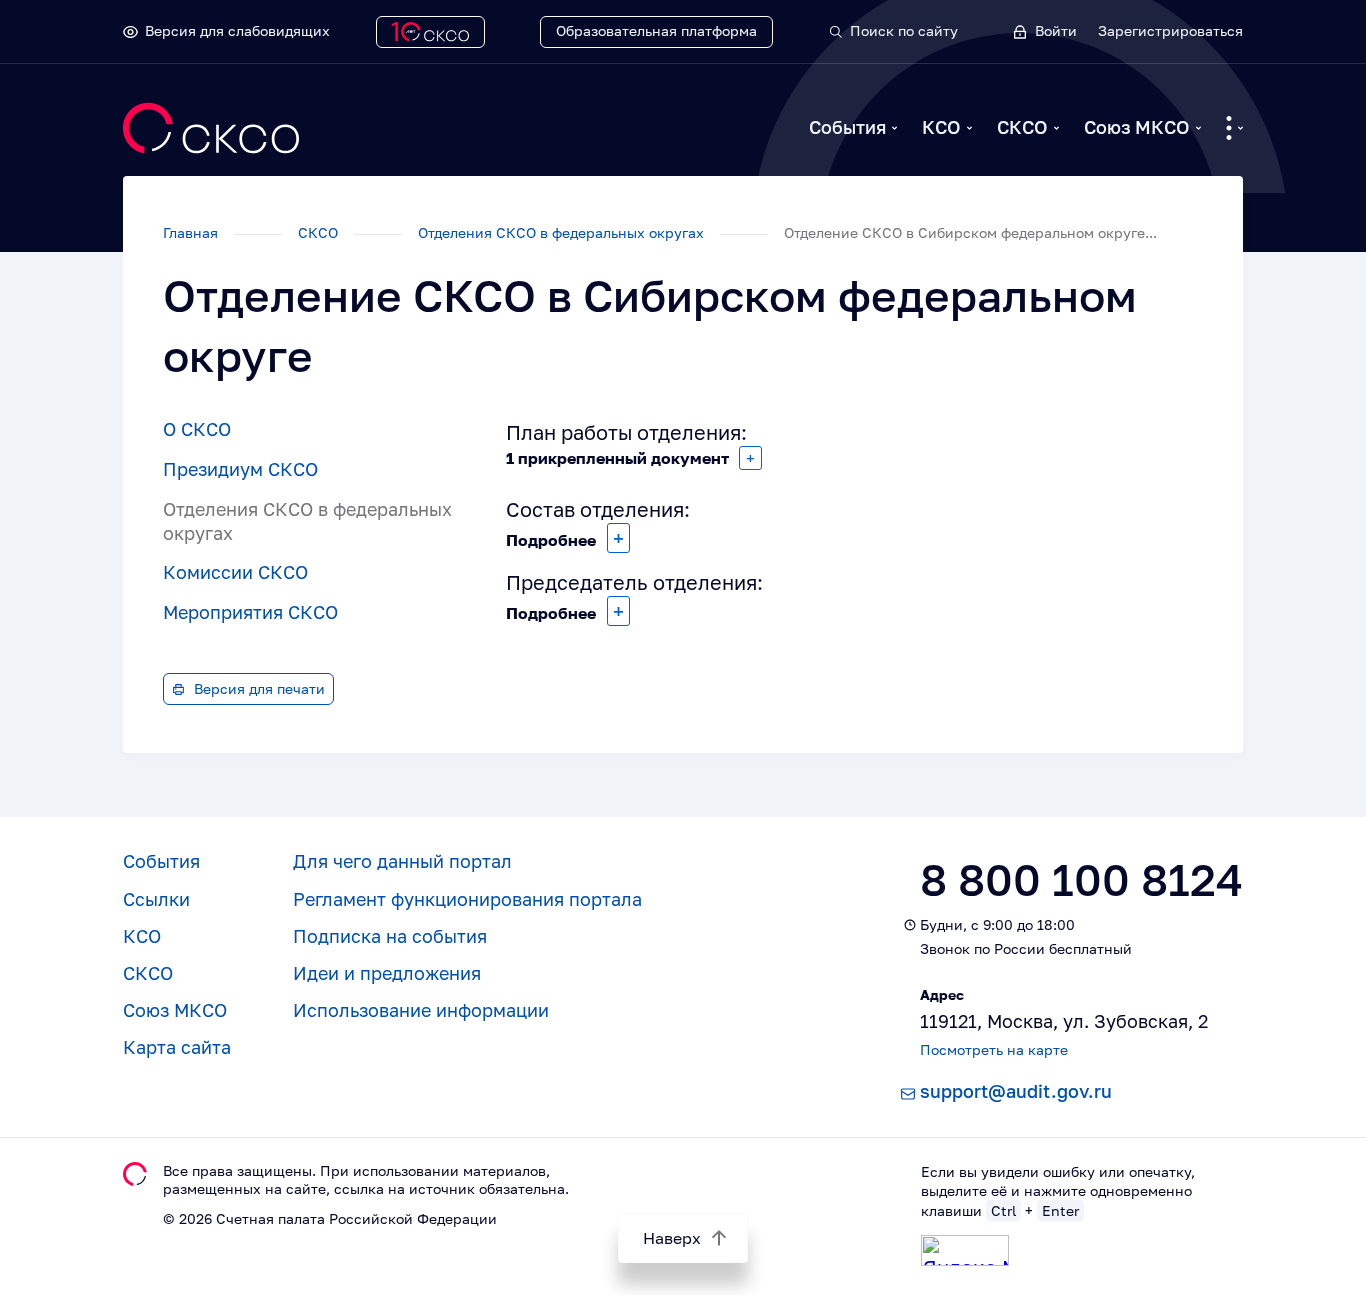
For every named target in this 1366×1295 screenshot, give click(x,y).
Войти (1056, 30)
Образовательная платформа (656, 30)
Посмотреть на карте (994, 1049)
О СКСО (197, 429)
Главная (192, 232)
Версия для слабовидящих (237, 30)
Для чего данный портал (402, 861)
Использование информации (421, 1010)
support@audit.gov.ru (1016, 1091)
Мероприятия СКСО (250, 612)
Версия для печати (259, 688)
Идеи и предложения (387, 973)
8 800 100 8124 (1081, 879)
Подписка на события (390, 936)
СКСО (1022, 127)
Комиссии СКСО (235, 572)
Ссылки (156, 899)
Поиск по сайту (904, 30)
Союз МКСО (1137, 127)
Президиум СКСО (240, 469)
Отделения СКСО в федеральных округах (563, 232)
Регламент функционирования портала (467, 899)
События (847, 127)
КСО (941, 127)
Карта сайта (177, 1047)
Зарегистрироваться (1170, 30)
